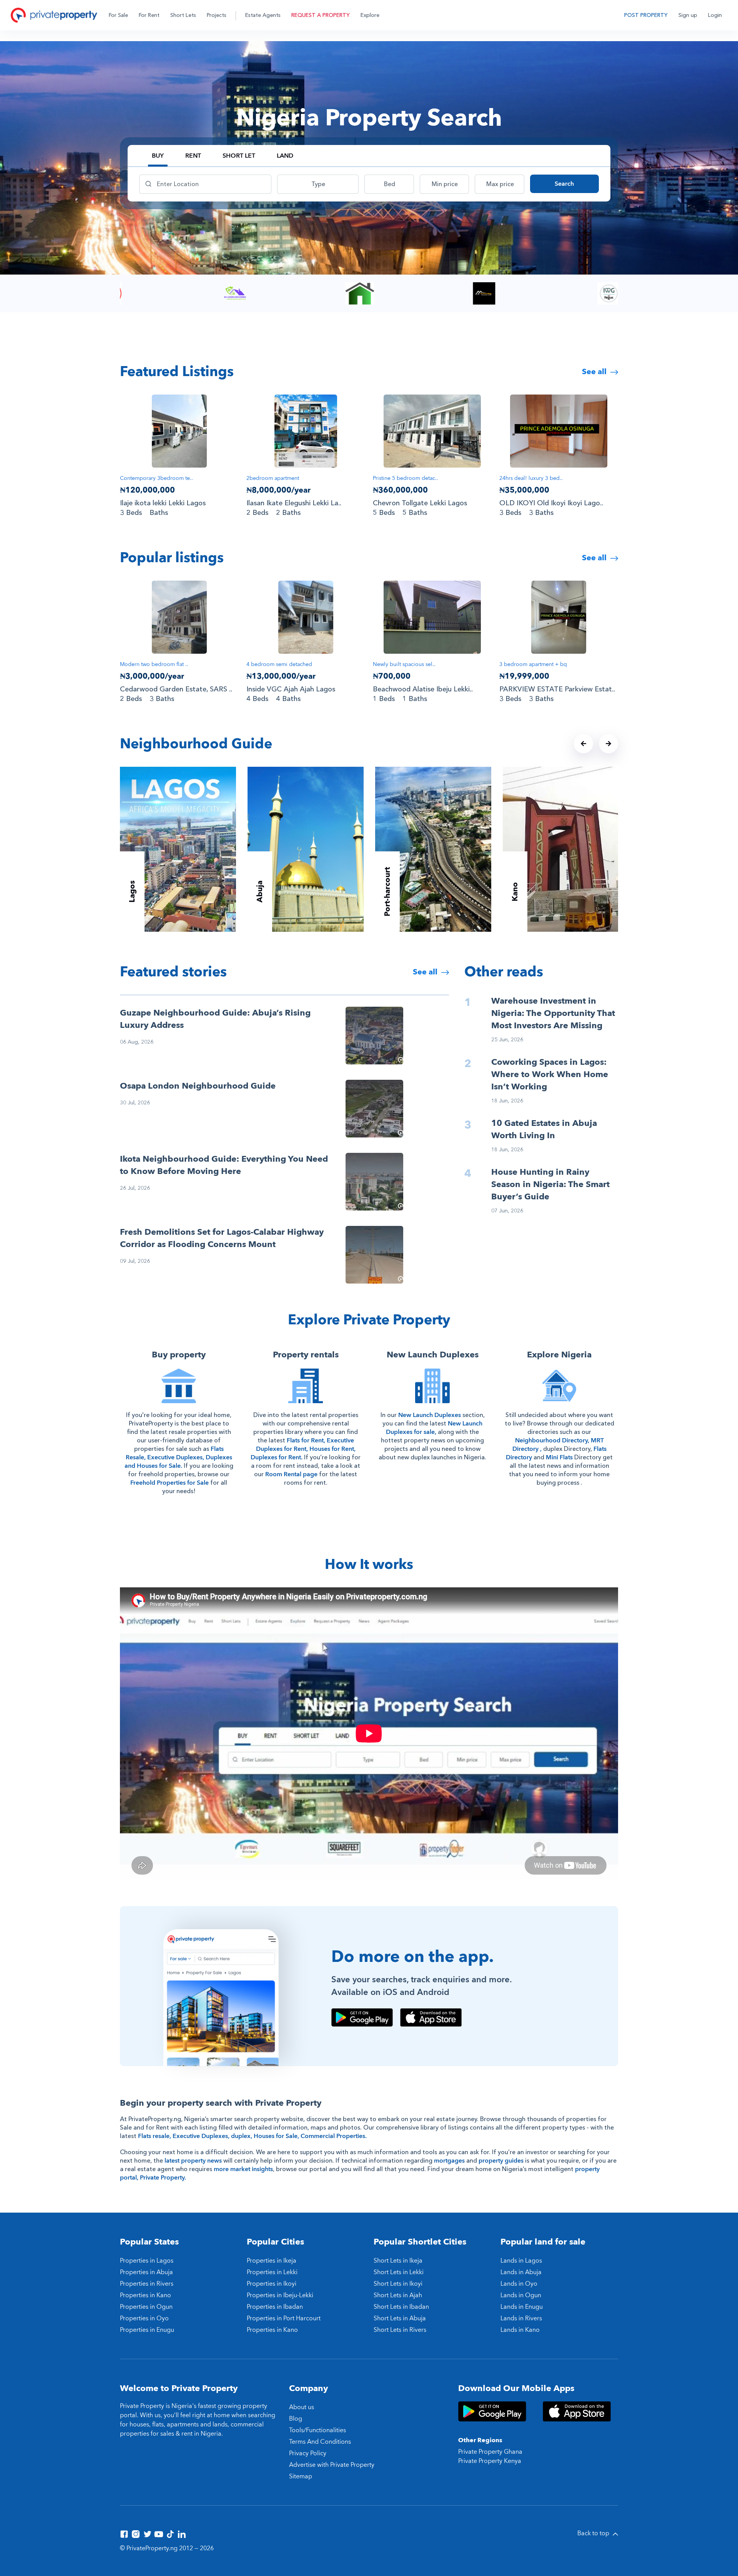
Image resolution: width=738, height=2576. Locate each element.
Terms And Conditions (320, 2442)
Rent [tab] (193, 156)
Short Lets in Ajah (398, 2295)
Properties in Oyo (144, 2318)
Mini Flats (559, 1457)
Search (564, 184)
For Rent (149, 15)
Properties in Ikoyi (272, 2284)
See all (595, 372)
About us (302, 2407)
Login (715, 15)
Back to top (594, 2533)
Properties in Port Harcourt (284, 2318)
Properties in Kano (145, 2295)
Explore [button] (370, 15)
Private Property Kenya (490, 2461)
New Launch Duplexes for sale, (434, 1428)
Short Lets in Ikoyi (398, 2284)
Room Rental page (291, 1474)
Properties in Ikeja (272, 2261)
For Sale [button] (118, 15)
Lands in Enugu (522, 2307)
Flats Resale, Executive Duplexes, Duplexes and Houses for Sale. (178, 1457)
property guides (501, 2161)
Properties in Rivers (147, 2284)
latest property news (193, 2161)
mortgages (449, 2161)
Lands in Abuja (521, 2272)
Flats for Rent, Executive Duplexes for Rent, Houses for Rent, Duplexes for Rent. (303, 1449)
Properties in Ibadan (275, 2307)
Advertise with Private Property (332, 2465)
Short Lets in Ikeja (398, 2261)
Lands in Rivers (521, 2318)
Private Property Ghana (490, 2452)
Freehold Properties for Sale (170, 1483)
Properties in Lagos (147, 2261)
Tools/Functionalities (317, 2430)
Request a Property (321, 15)
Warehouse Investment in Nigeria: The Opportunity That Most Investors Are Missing (553, 1013)
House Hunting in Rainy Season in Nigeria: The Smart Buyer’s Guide (550, 1184)
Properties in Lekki (272, 2272)
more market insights (243, 2169)
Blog (296, 2419)
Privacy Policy (308, 2453)
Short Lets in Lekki (399, 2272)
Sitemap (301, 2476)
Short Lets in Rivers (400, 2330)
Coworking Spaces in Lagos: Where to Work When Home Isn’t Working (550, 1074)
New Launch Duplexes (430, 1415)
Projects (217, 15)
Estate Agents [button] (263, 15)
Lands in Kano (520, 2330)
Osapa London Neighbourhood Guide (198, 1086)
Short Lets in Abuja (400, 2318)
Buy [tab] (158, 156)
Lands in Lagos (521, 2261)
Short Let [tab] (239, 156)
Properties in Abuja (146, 2272)
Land (285, 156)
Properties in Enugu (147, 2330)
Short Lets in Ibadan (401, 2307)
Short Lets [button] (183, 15)
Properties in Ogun (146, 2307)
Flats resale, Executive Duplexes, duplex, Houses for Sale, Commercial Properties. (252, 2136)
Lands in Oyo (519, 2284)
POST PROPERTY (646, 15)
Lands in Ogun (521, 2295)
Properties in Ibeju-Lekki (280, 2295)
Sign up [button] (688, 15)
